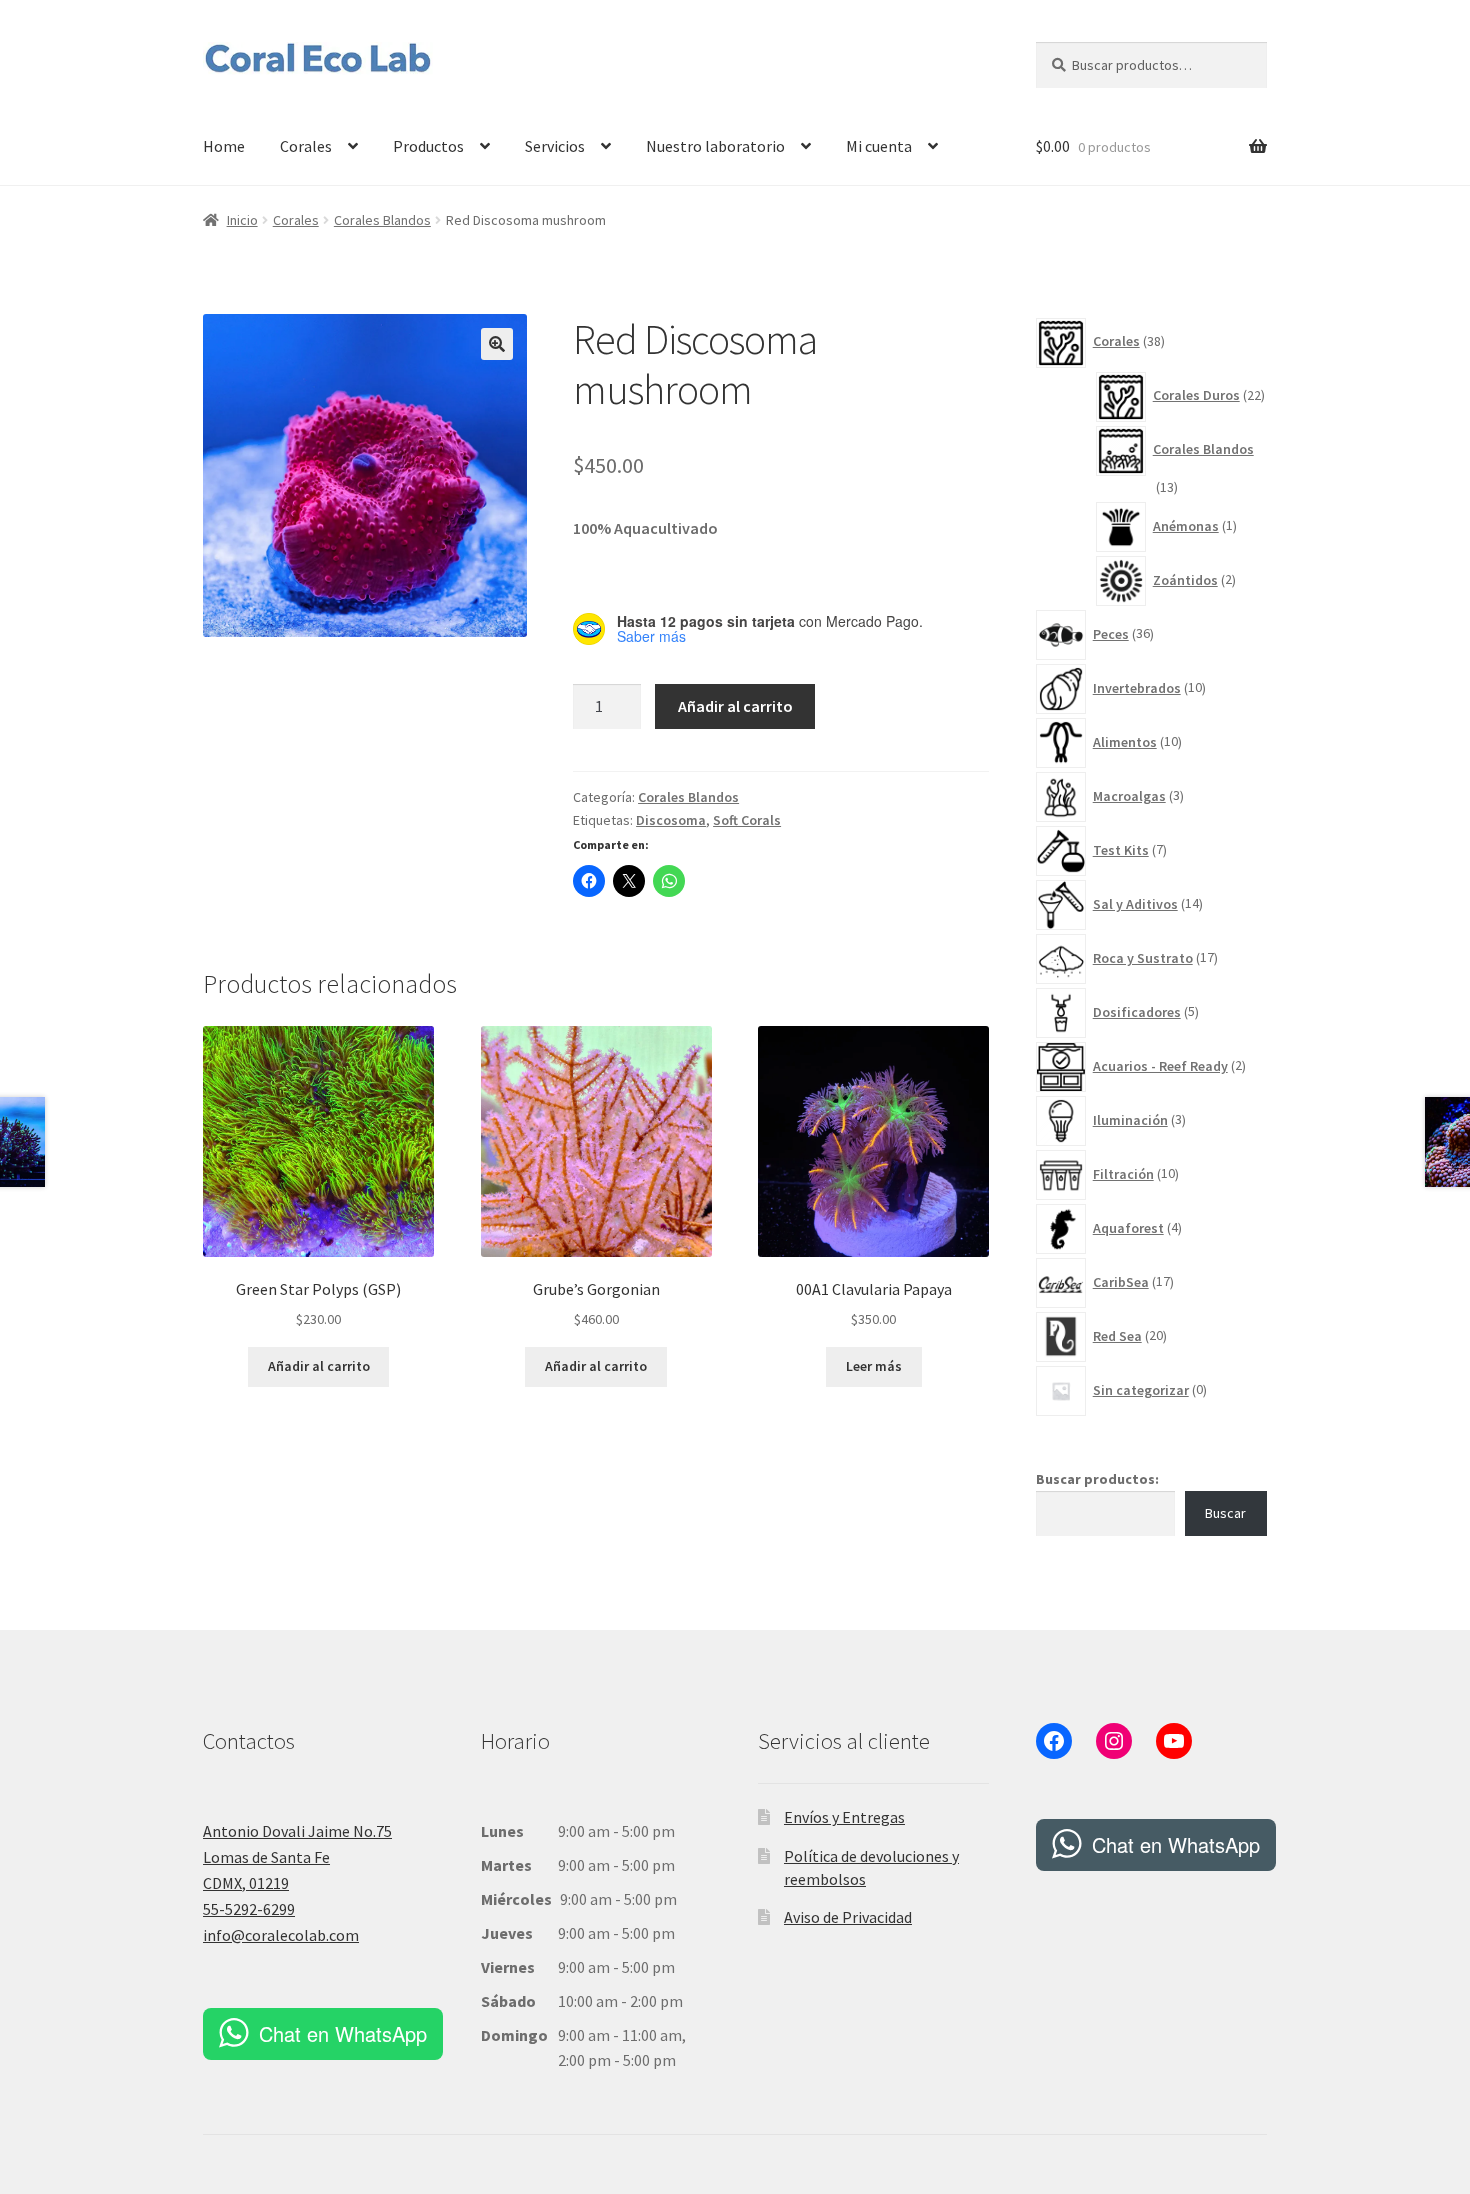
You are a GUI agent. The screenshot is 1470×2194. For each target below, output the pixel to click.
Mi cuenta (879, 146)
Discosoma (671, 820)
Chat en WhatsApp (343, 2033)
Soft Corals (747, 820)
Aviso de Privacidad (848, 1917)
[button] (497, 344)
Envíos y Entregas (844, 1817)
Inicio (242, 220)
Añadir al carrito (735, 706)
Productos (428, 146)
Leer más (874, 1366)
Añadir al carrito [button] (319, 1366)
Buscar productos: (1097, 1479)
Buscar (1225, 1513)
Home (224, 146)
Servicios (555, 146)
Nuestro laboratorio (715, 146)
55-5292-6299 (249, 1909)
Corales (306, 146)
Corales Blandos (382, 220)
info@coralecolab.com (281, 1935)
